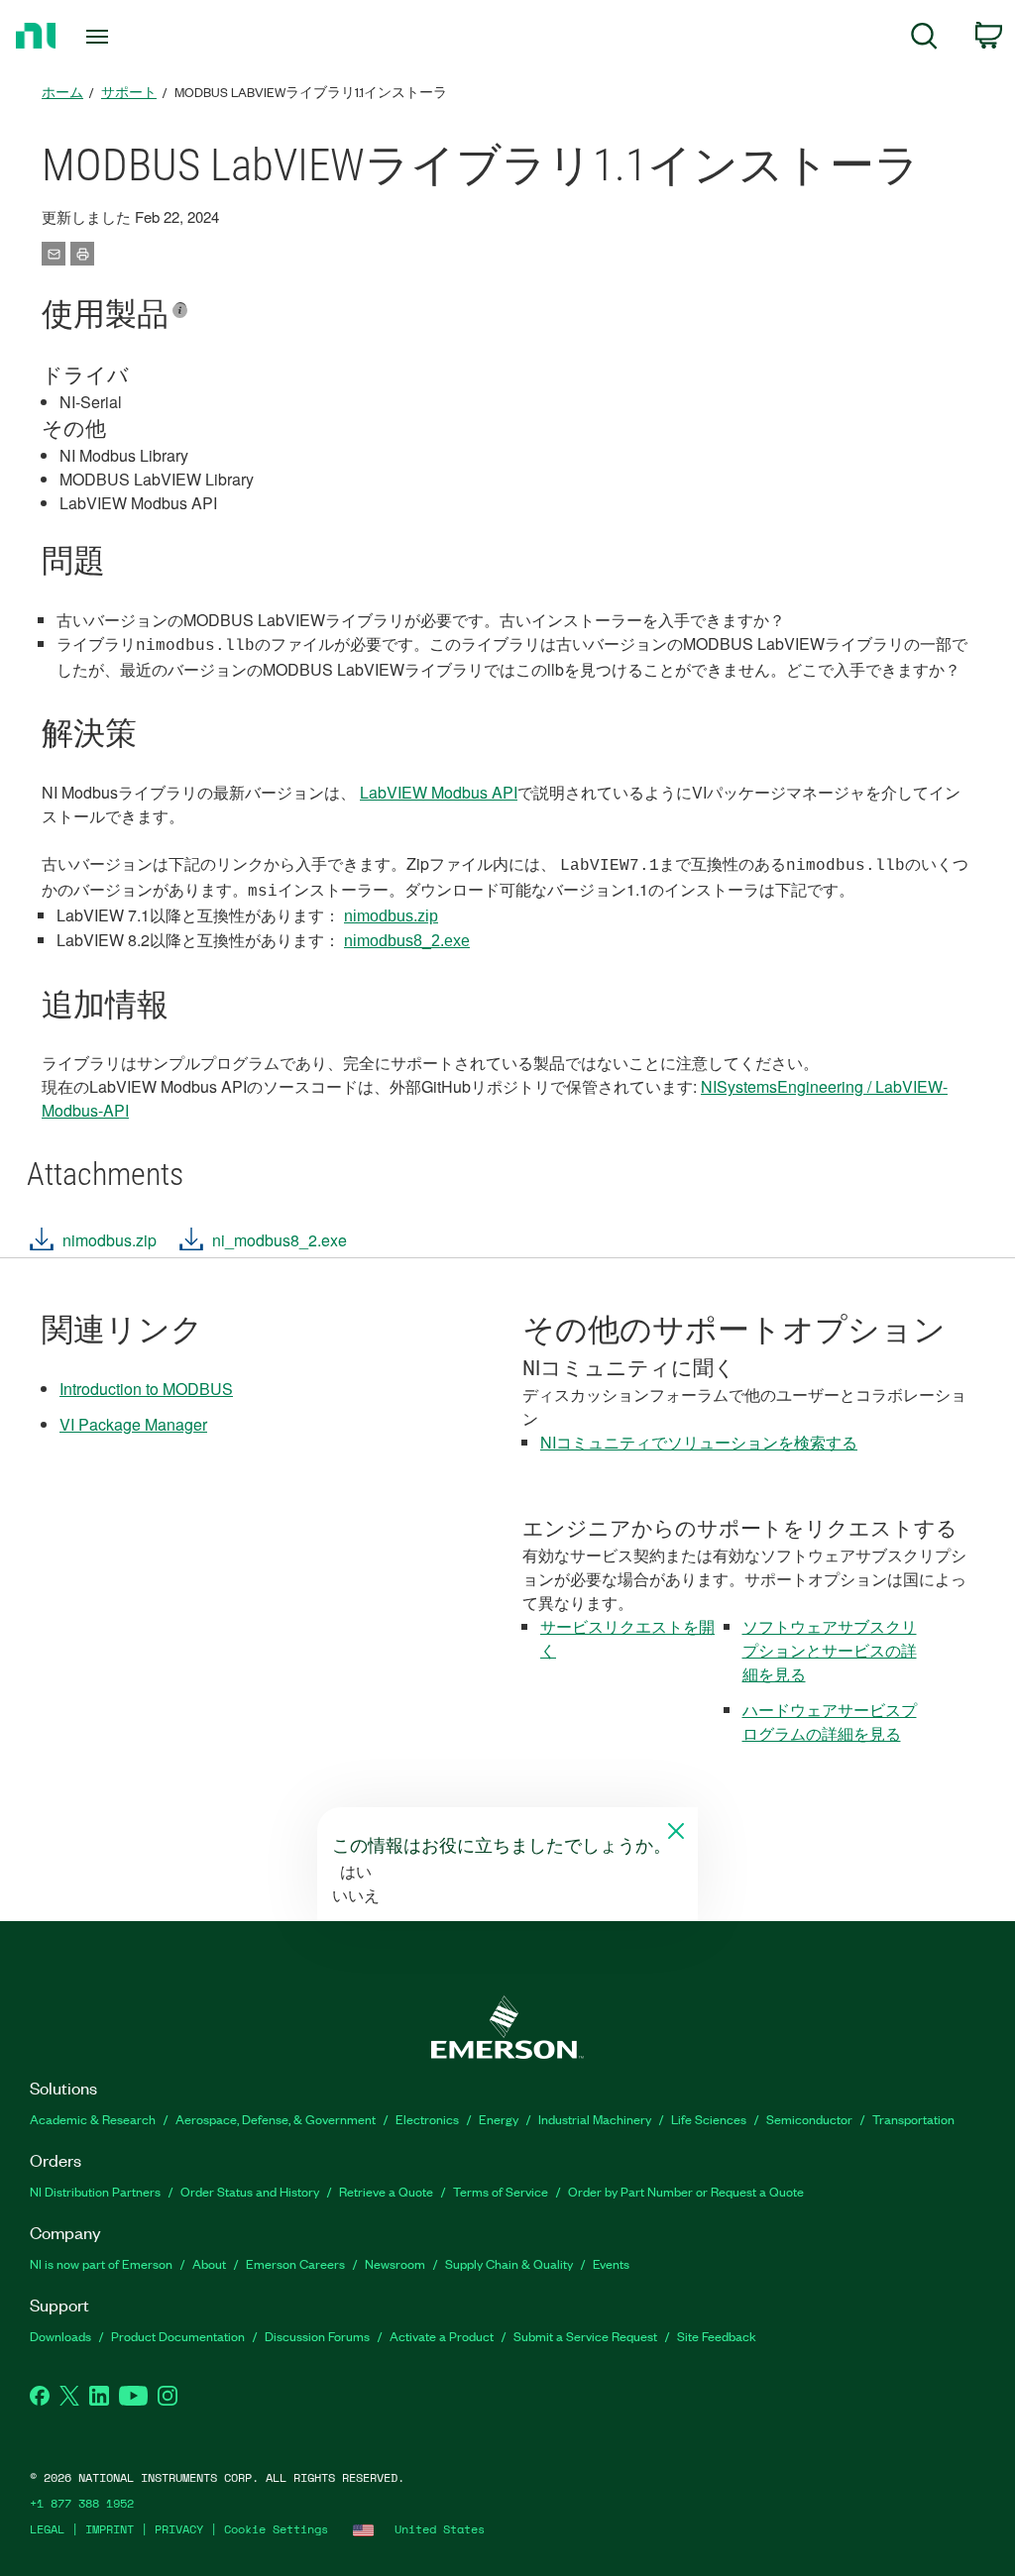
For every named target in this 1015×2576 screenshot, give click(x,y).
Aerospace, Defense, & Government (276, 2119)
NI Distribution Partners (95, 2191)
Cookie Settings (276, 2529)
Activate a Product (442, 2336)
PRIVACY (179, 2529)
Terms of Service (501, 2191)
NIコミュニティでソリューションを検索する (699, 1442)
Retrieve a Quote (386, 2191)
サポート (129, 92)
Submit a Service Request (585, 2336)
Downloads (60, 2336)
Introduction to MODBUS (146, 1389)
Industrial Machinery (595, 2119)
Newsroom (395, 2263)
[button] (92, 1245)
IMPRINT (110, 2529)
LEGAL (47, 2529)
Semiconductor (809, 2119)
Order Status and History (250, 2191)
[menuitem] (924, 39)
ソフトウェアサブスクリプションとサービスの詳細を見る (830, 1650)
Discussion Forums (317, 2336)
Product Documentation (178, 2336)
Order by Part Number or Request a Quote (686, 2191)
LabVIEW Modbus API (439, 792)
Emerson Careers (295, 2263)
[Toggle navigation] (132, 37)
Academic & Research (93, 2119)
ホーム (62, 92)
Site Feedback (717, 2336)
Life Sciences (709, 2119)
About (209, 2263)
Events (611, 2263)
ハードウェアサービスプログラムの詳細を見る (830, 1721)
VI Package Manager (133, 1424)
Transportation (913, 2119)
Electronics (427, 2119)
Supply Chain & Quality (509, 2263)
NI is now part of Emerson (101, 2263)
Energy (499, 2119)
